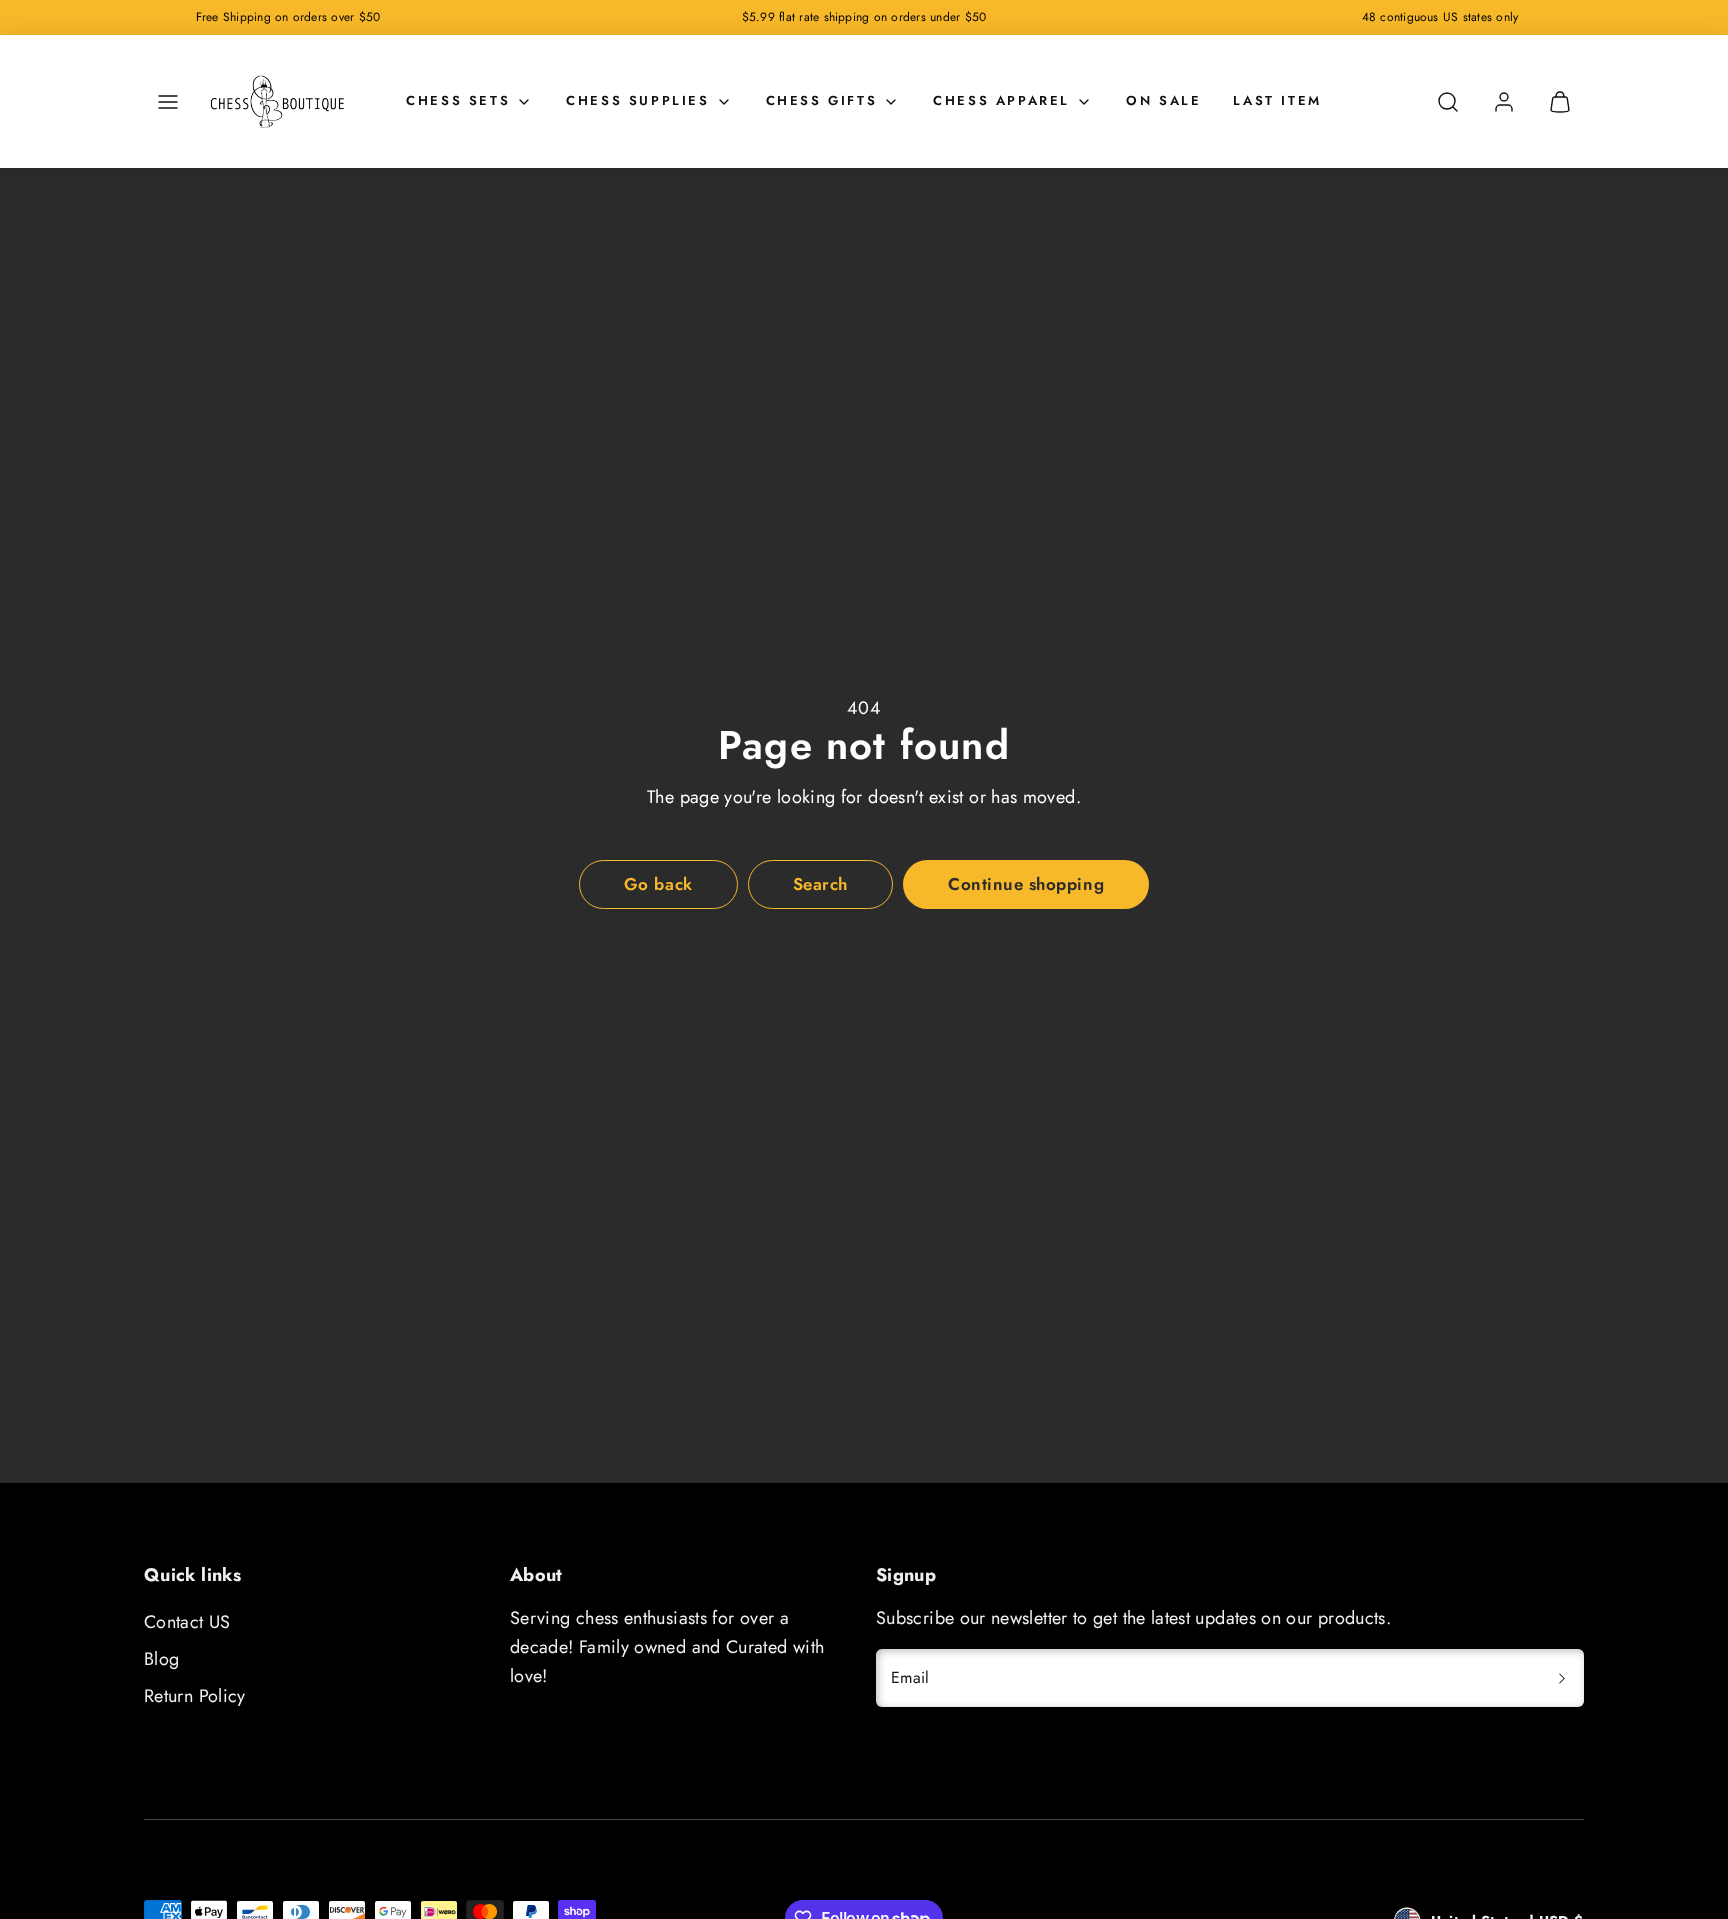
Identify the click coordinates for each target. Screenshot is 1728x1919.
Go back (658, 884)
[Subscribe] (1562, 1678)
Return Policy (195, 1696)
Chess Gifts (822, 100)
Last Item (1277, 100)
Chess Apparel (1001, 100)
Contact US (187, 1622)
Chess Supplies (637, 100)
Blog (161, 1659)
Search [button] (820, 884)
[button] (168, 102)
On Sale (1163, 100)
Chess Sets (458, 100)
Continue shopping (1026, 884)
